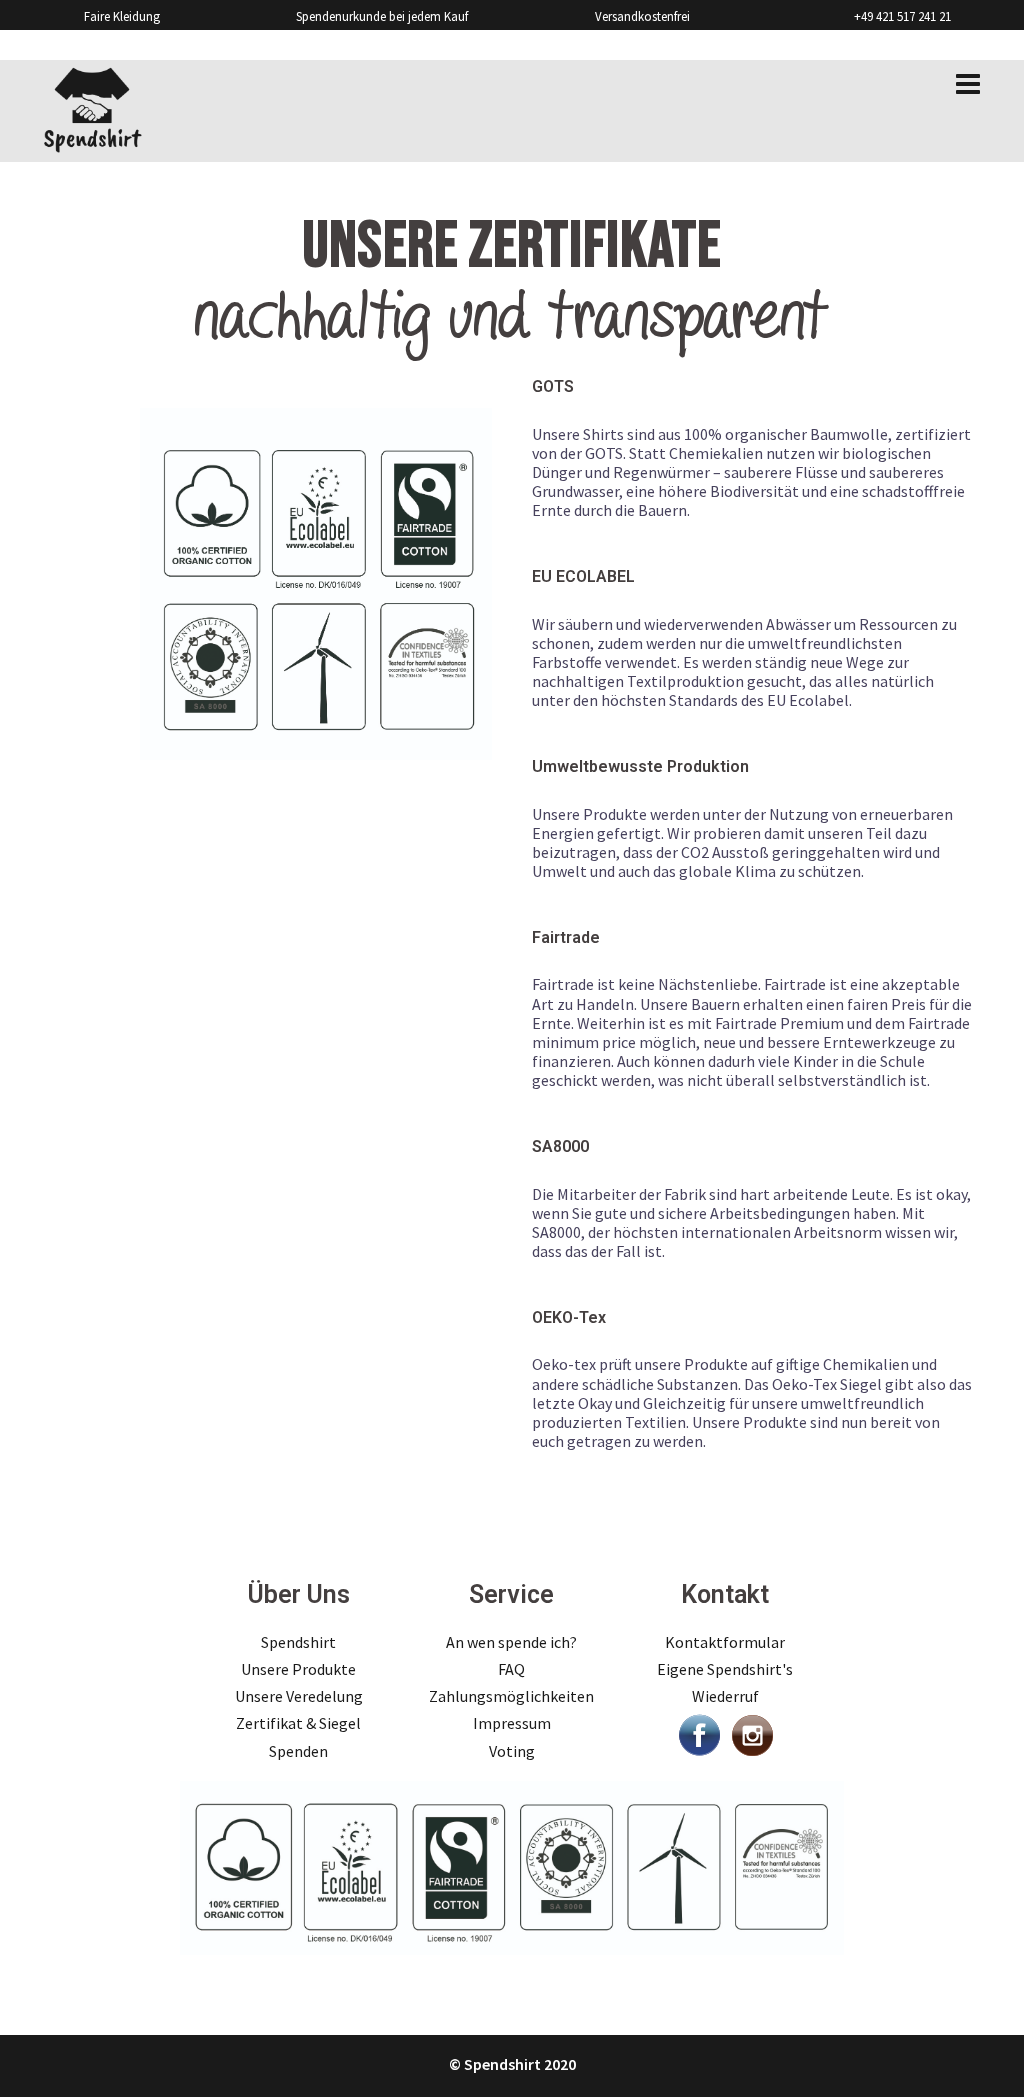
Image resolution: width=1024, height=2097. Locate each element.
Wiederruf (725, 1696)
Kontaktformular (725, 1642)
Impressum (512, 1723)
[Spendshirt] (92, 109)
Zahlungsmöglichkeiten (511, 1696)
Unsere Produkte (298, 1669)
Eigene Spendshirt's (725, 1669)
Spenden (298, 1751)
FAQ (511, 1669)
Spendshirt (298, 1642)
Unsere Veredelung (299, 1696)
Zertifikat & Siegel (298, 1723)
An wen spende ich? (511, 1642)
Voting (512, 1751)
